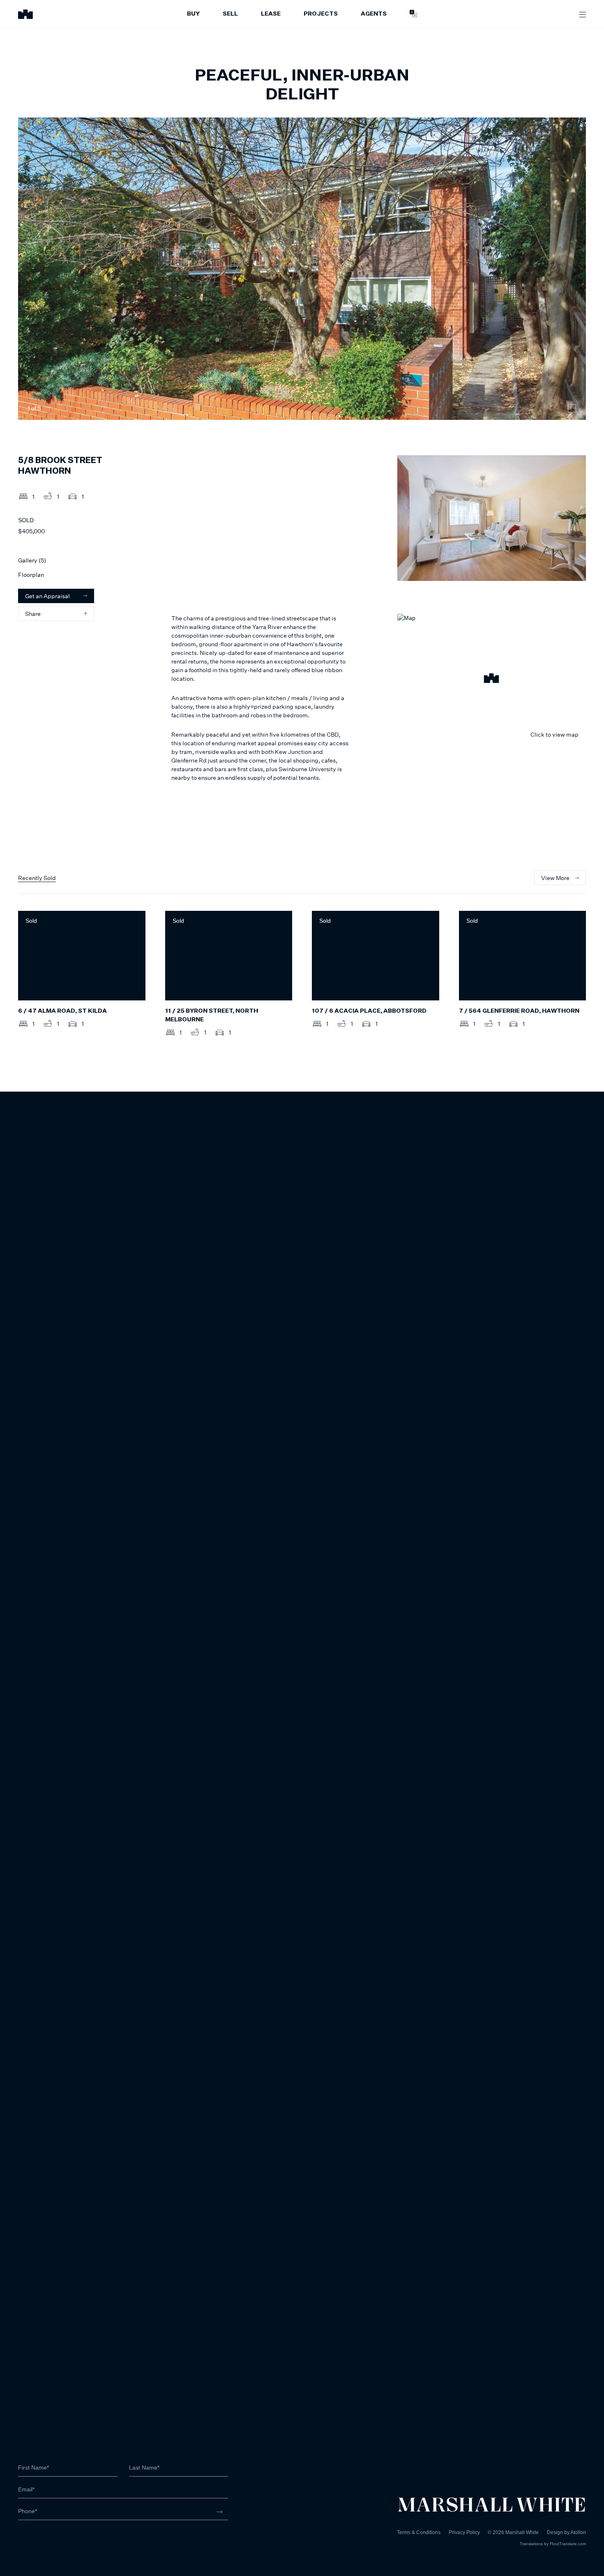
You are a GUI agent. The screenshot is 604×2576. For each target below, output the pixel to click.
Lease (271, 14)
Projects (321, 14)
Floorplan (31, 575)
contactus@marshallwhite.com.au (62, 2543)
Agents (374, 14)
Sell (230, 14)
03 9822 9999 (36, 2534)
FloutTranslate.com (568, 2544)
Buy (193, 14)
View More (555, 878)
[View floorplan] (572, 408)
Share (33, 614)
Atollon (578, 2532)
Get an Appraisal (47, 596)
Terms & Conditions (419, 2532)
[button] (492, 680)
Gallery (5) (32, 560)
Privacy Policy (464, 2532)
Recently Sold (37, 878)
